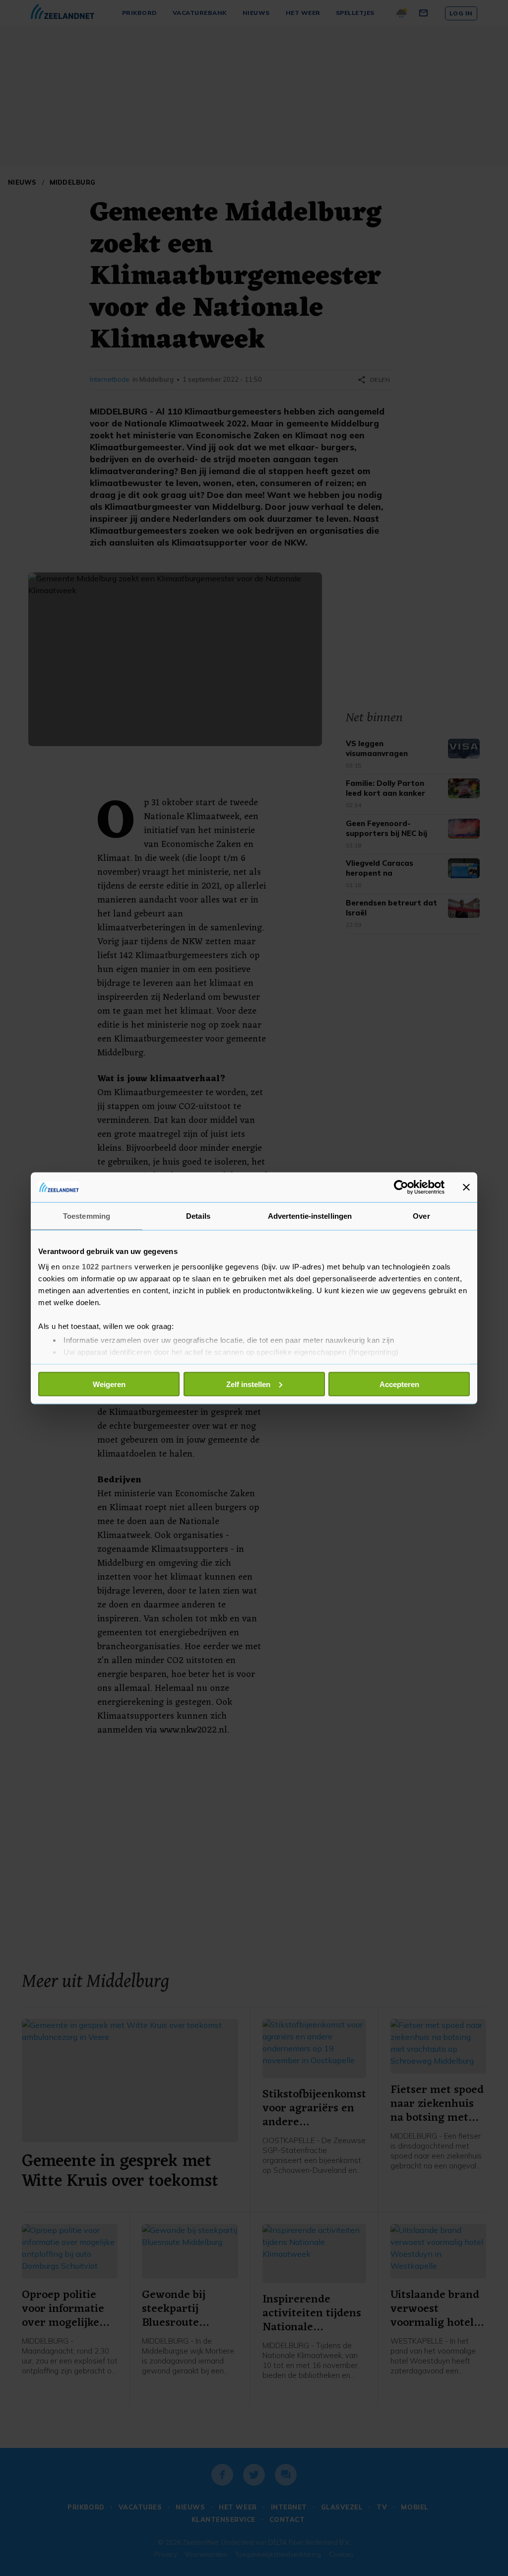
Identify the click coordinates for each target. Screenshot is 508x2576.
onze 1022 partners (97, 1267)
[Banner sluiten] (466, 1187)
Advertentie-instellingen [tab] (310, 1216)
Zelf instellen (248, 1384)
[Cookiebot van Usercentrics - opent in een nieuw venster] (401, 1187)
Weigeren (109, 1384)
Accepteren (399, 1384)
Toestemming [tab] (87, 1216)
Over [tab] (421, 1216)
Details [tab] (198, 1216)
